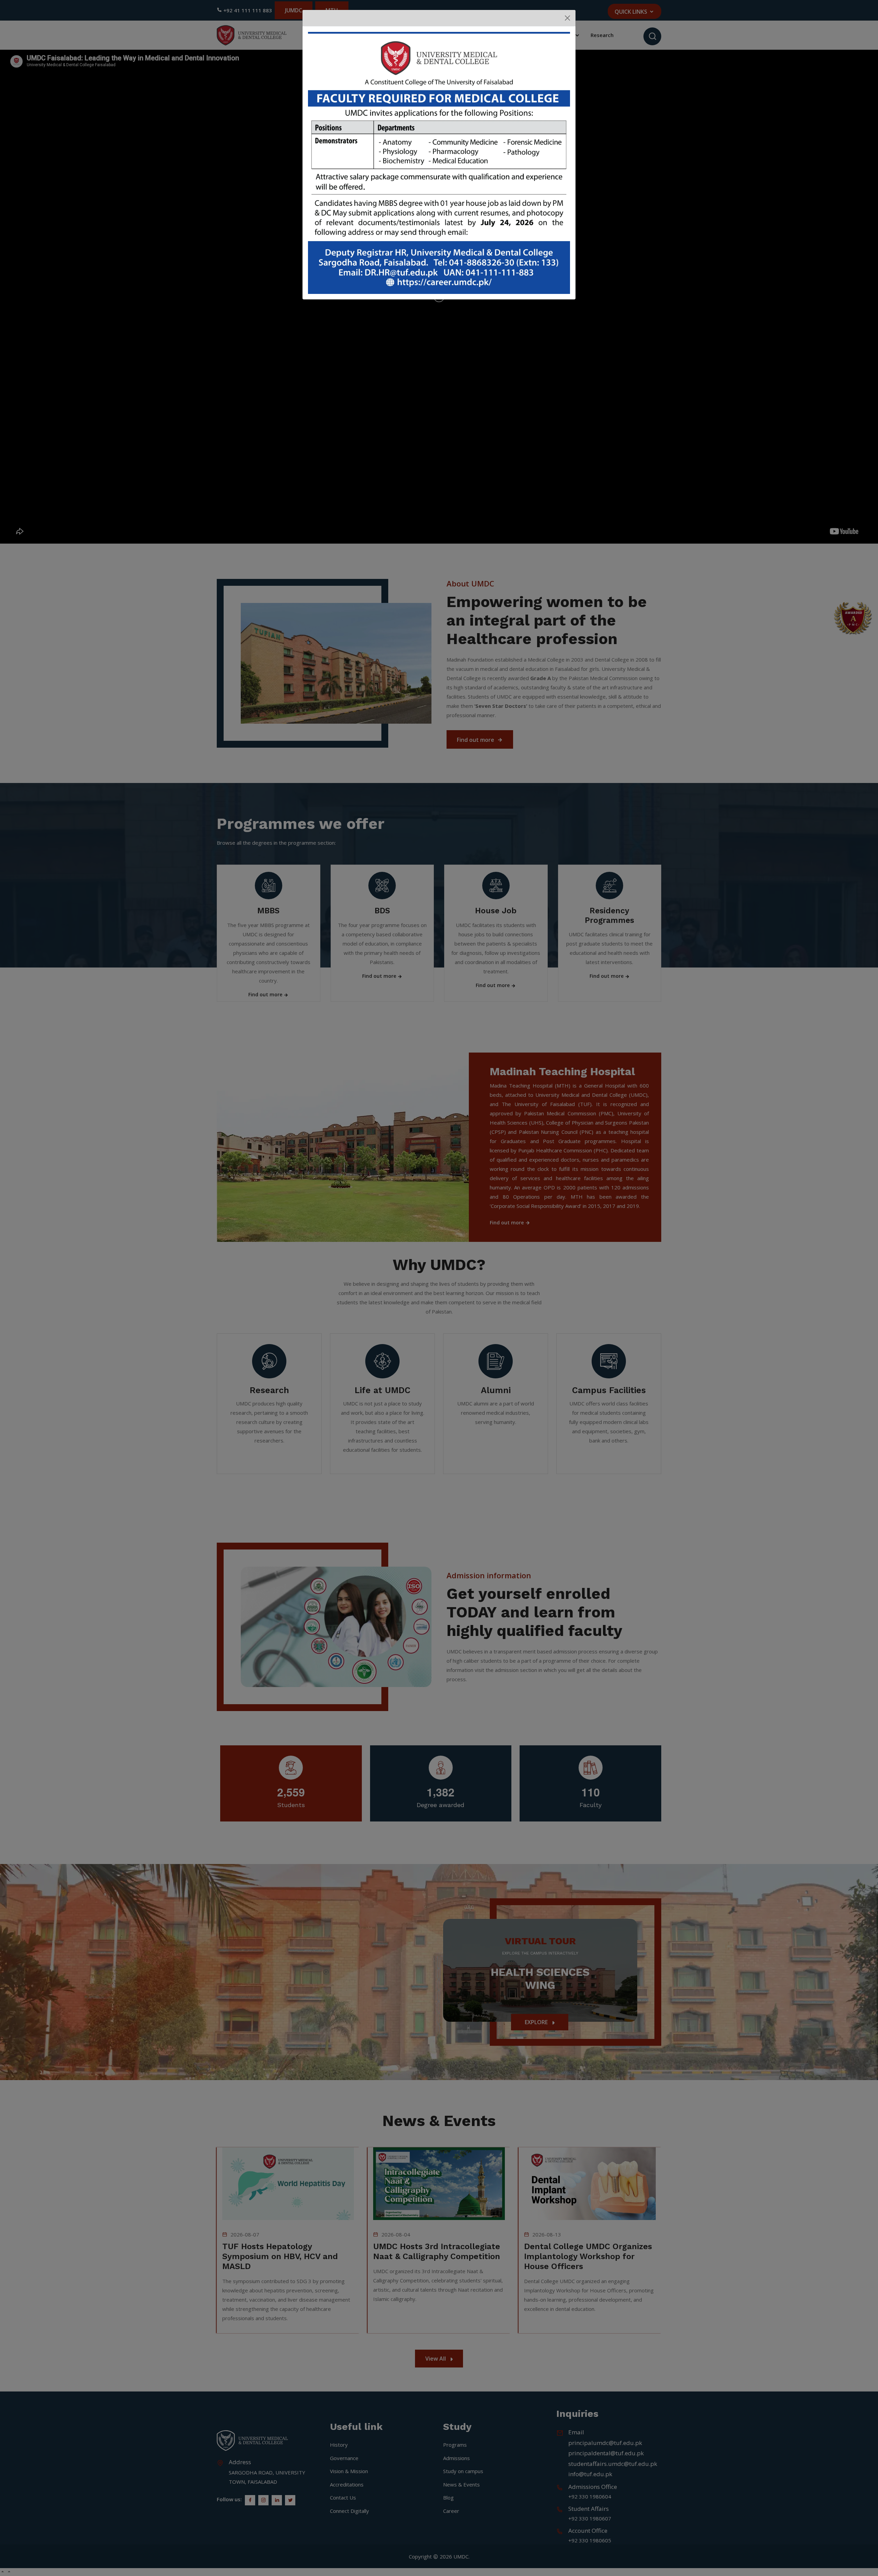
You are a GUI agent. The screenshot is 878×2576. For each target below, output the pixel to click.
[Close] (567, 18)
